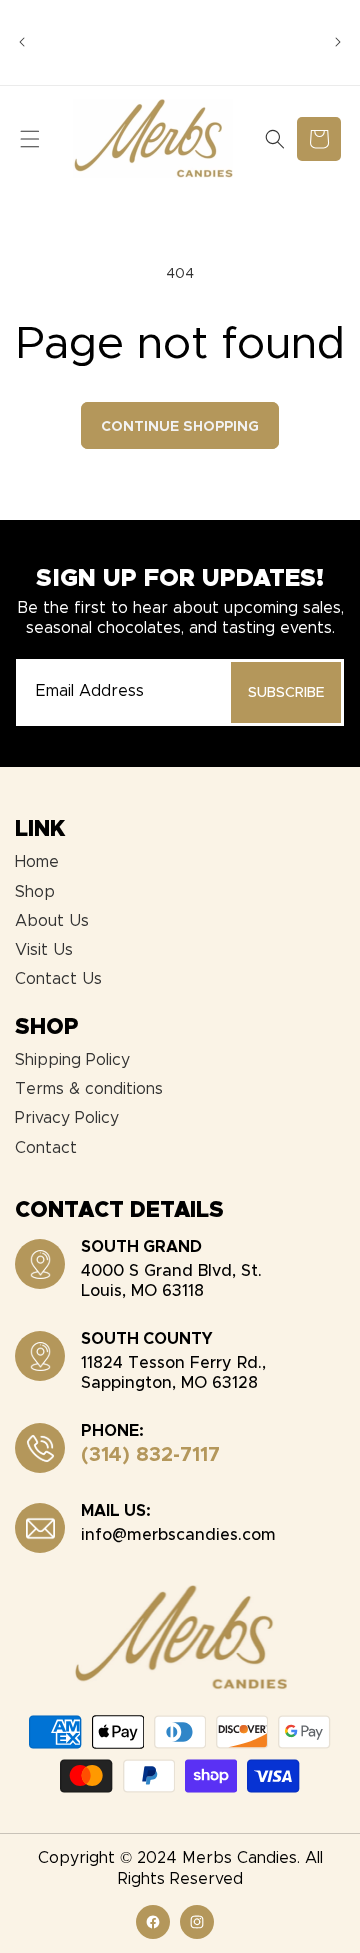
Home (37, 862)
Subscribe (286, 693)
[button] (30, 139)
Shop (35, 892)
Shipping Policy (72, 1060)
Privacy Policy (67, 1118)
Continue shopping (180, 427)
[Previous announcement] (22, 42)
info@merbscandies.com (178, 1535)
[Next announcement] (338, 42)
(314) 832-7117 (150, 1455)
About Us (52, 921)
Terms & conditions (89, 1089)
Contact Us (58, 979)
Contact (46, 1148)
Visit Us (44, 950)
